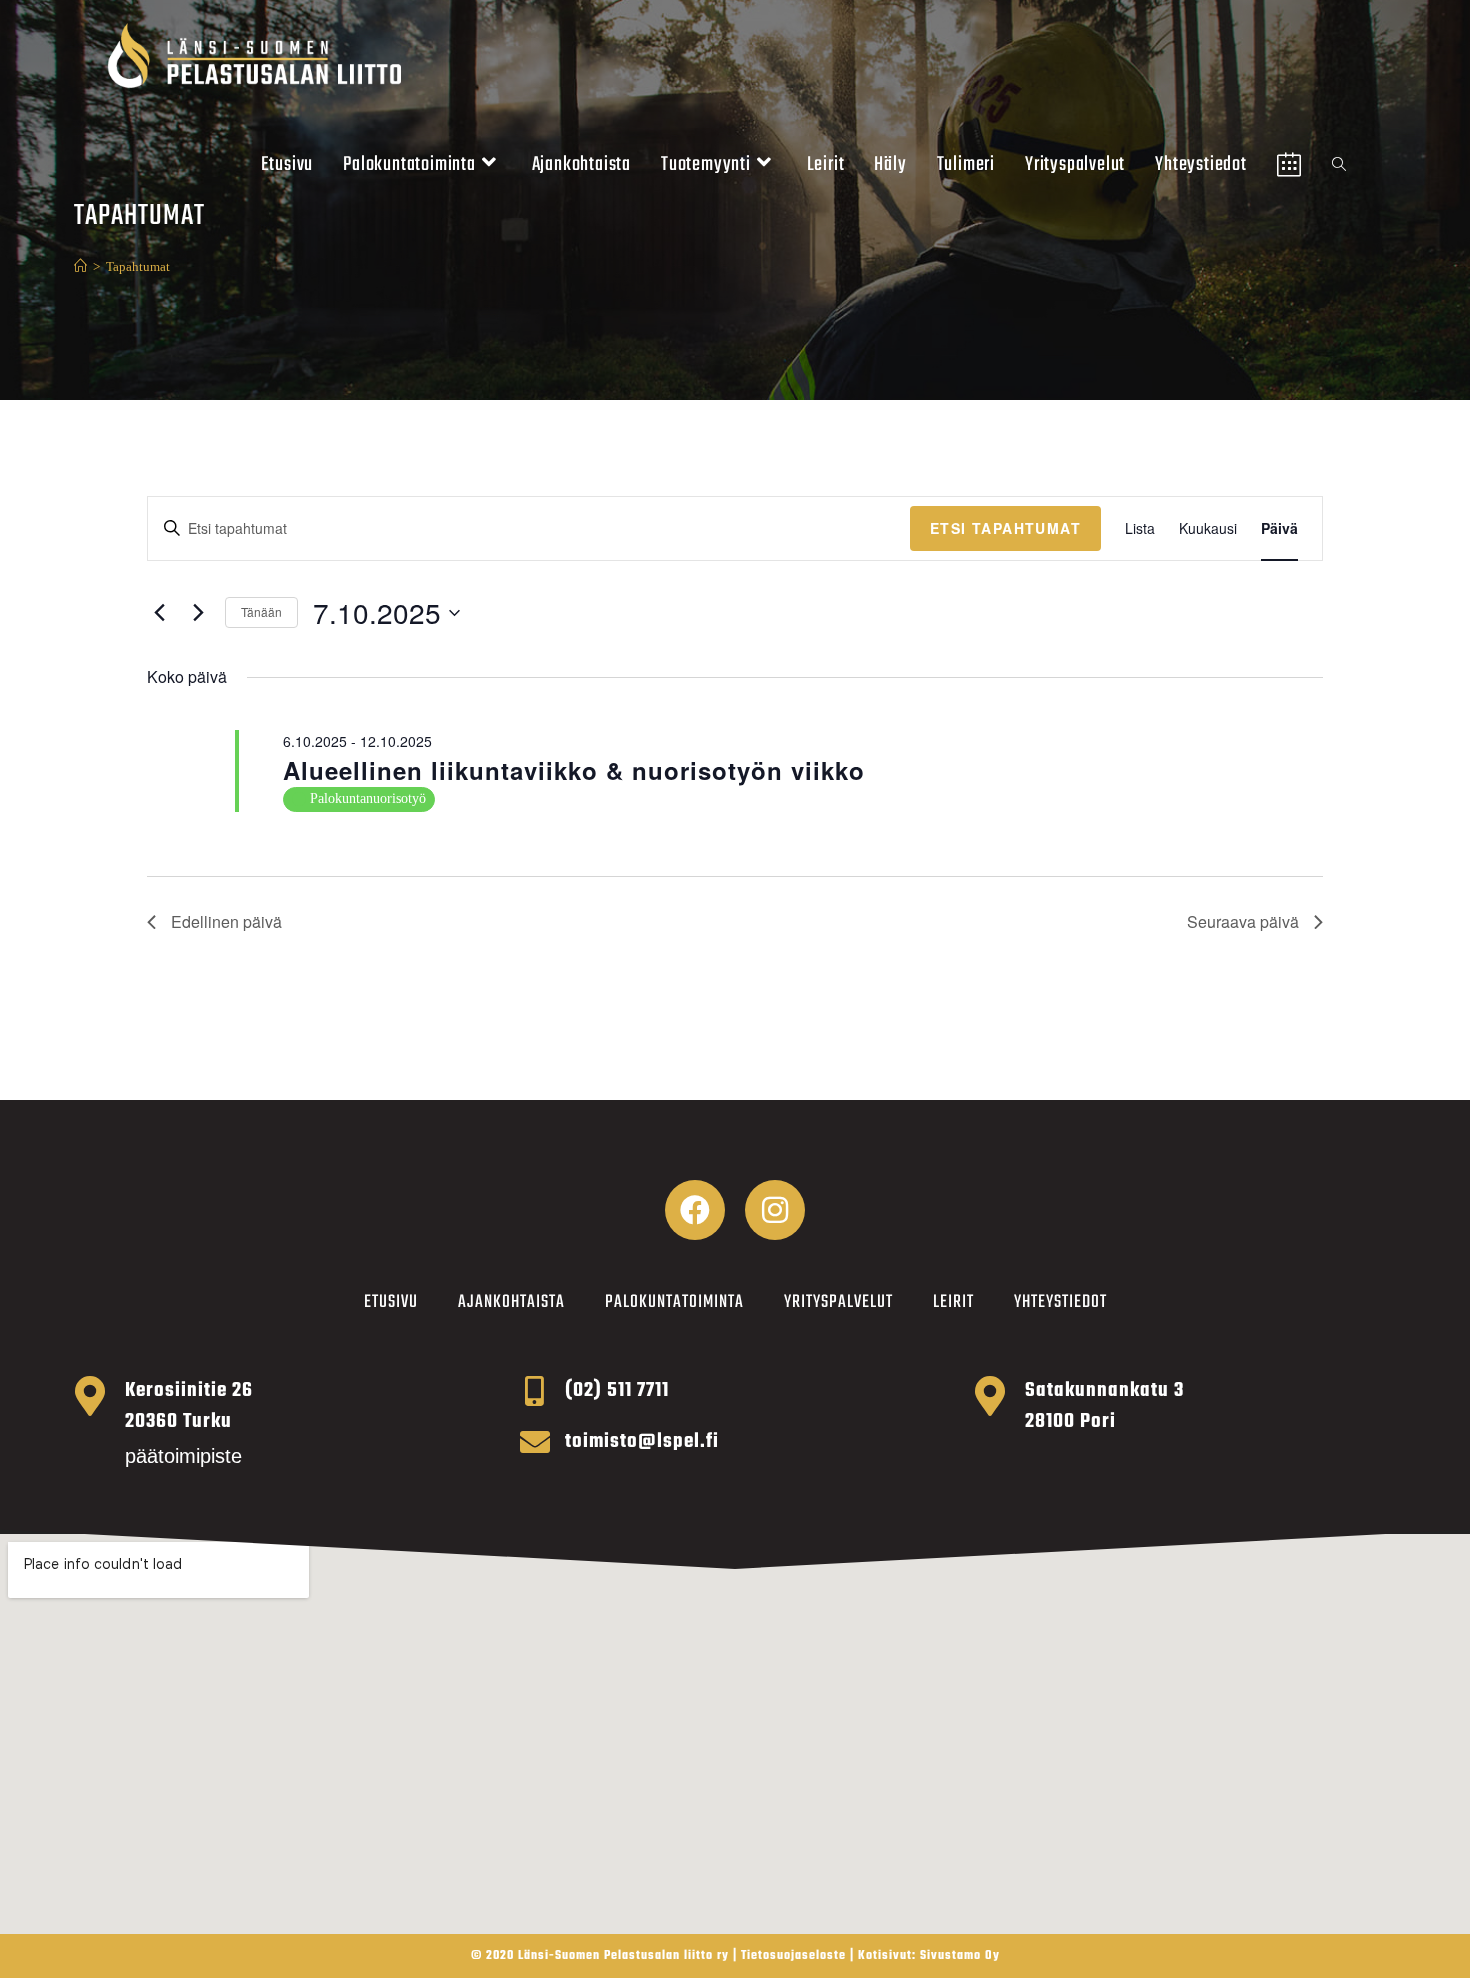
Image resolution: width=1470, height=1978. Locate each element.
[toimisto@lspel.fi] (535, 1442)
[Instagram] (775, 1210)
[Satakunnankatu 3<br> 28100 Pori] (990, 1396)
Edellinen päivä (226, 921)
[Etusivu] (80, 266)
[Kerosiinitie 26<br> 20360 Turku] (90, 1396)
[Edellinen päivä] (159, 613)
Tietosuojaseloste (793, 1956)
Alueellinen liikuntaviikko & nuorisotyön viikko (574, 770)
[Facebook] (695, 1210)
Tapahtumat (138, 266)
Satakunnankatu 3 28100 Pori (1104, 1406)
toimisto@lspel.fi (642, 1441)
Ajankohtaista (511, 1302)
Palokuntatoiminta (674, 1302)
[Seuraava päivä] (198, 613)
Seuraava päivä (1243, 921)
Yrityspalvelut (838, 1302)
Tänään (261, 611)
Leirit (953, 1302)
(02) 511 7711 (617, 1390)
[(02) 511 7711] (535, 1391)
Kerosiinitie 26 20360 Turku (189, 1406)
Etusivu (391, 1302)
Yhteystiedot (1060, 1302)
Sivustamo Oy (960, 1956)
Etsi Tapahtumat (1005, 528)
